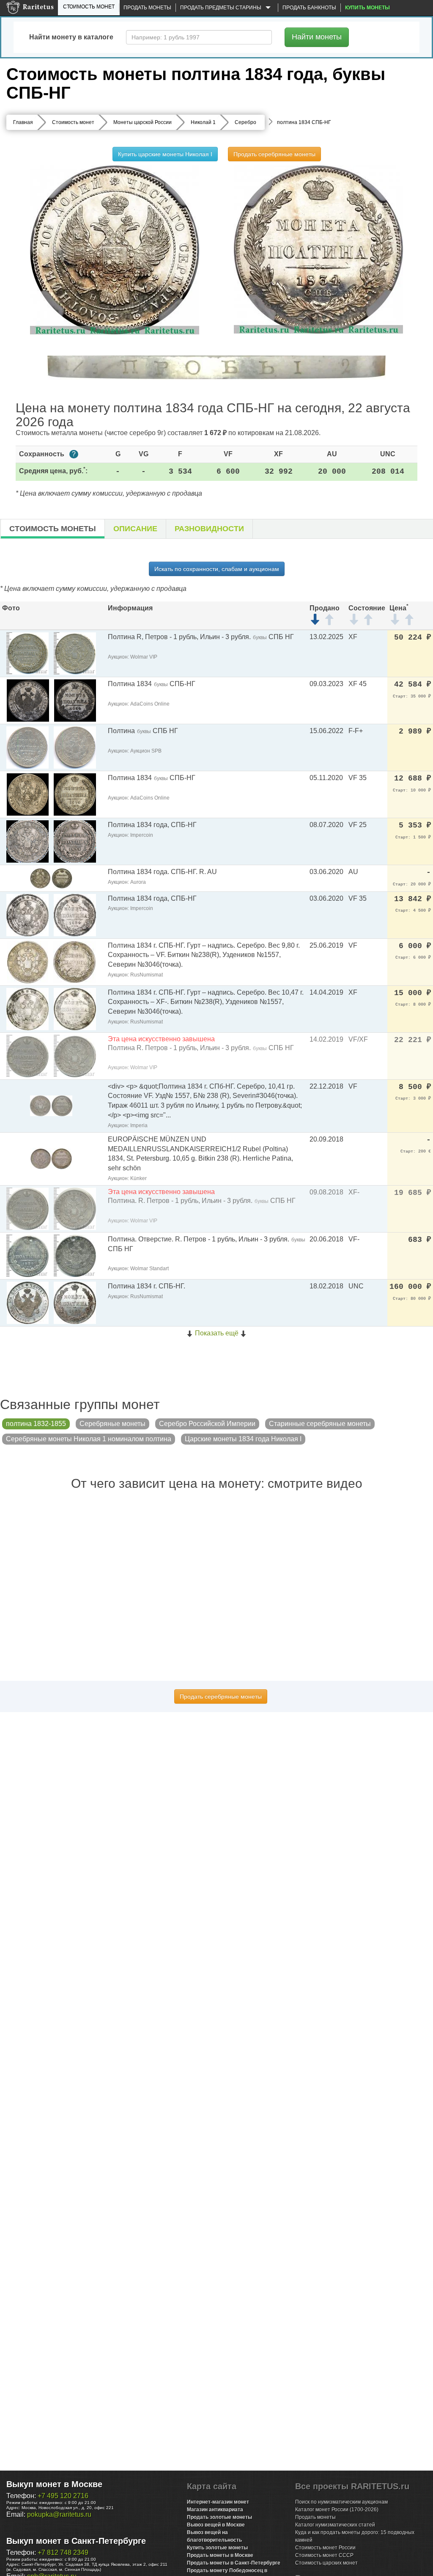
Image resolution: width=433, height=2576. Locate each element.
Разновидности (209, 529)
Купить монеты (367, 8)
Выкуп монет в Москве (54, 2484)
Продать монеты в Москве (220, 2555)
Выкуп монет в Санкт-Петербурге (76, 2541)
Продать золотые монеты (219, 2517)
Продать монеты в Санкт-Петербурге (234, 2563)
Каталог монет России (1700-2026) (337, 2510)
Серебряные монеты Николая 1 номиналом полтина (89, 1439)
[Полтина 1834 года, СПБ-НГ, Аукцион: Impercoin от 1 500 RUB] (27, 841)
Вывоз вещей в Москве (216, 2525)
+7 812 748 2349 (63, 2553)
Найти (317, 37)
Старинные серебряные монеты (320, 1424)
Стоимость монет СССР (324, 2555)
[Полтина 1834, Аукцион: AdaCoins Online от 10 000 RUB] (28, 794)
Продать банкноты (309, 8)
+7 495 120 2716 (63, 2496)
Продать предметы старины (221, 8)
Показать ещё (217, 1333)
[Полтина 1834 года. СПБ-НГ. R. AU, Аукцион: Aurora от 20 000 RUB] (51, 878)
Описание (135, 529)
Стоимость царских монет (326, 2563)
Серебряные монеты (112, 1424)
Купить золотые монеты (217, 2548)
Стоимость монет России (325, 2548)
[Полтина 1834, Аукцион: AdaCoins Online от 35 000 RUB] (28, 700)
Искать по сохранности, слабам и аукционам (217, 569)
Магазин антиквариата (215, 2510)
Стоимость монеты (53, 529)
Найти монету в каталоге (71, 37)
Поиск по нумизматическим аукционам (341, 2502)
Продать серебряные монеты (274, 154)
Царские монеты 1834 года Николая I (243, 1439)
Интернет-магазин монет (218, 2502)
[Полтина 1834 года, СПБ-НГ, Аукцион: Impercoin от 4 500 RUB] (27, 914)
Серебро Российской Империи (207, 1424)
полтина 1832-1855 (36, 1424)
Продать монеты (147, 8)
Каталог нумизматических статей (335, 2525)
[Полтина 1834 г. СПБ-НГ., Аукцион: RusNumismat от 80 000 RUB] (28, 1302)
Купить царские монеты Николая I (165, 154)
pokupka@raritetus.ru (59, 2514)
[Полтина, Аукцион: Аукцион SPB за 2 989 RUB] (27, 747)
